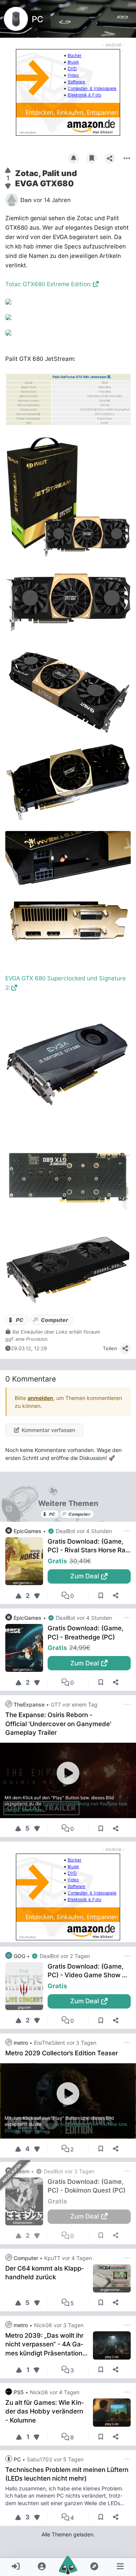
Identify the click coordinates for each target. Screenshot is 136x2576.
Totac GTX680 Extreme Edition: (49, 284)
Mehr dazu (33, 1810)
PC (37, 19)
